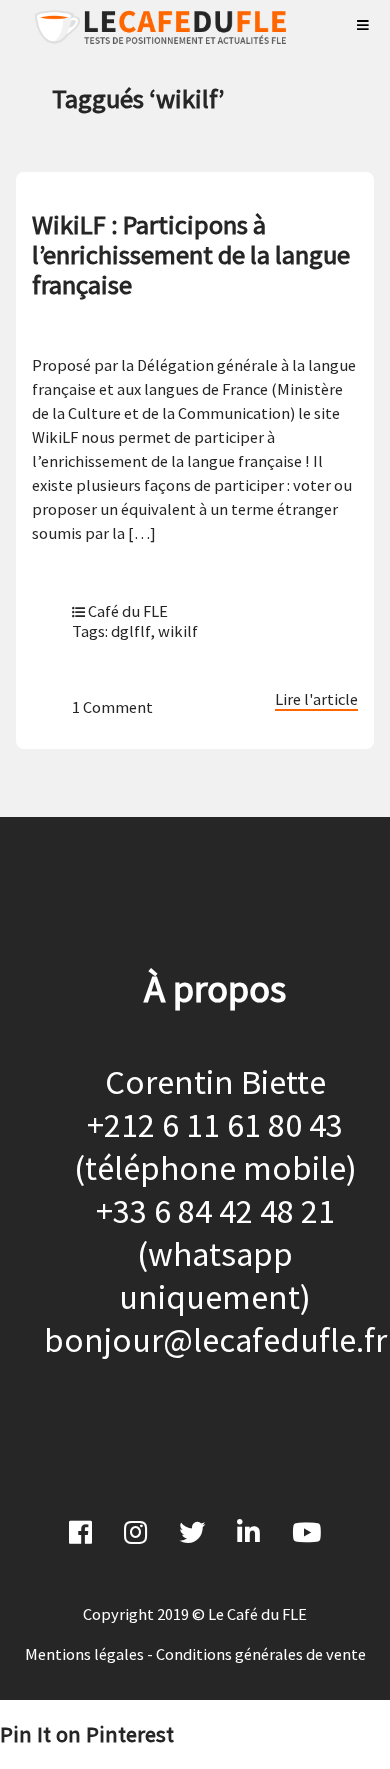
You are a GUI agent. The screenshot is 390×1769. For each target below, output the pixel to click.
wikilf (178, 631)
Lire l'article (316, 699)
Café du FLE (128, 611)
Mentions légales (84, 1654)
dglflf (130, 631)
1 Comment (112, 707)
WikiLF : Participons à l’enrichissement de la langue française (191, 254)
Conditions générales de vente (261, 1654)
